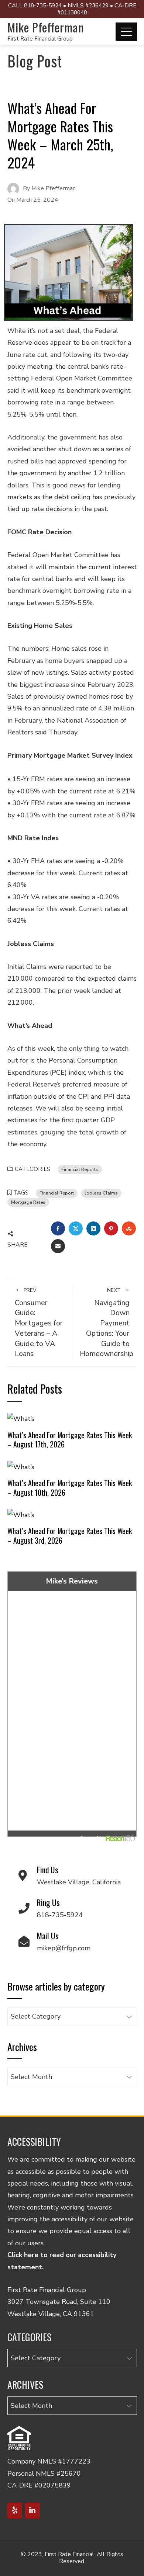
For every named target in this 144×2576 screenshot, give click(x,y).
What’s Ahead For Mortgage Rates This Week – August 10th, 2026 (70, 1488)
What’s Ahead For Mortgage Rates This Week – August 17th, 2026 (70, 1440)
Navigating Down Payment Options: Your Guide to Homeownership (107, 1323)
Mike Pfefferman (46, 27)
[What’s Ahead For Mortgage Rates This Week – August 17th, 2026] (21, 1418)
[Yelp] (15, 2511)
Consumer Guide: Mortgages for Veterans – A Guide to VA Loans (39, 1323)
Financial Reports (80, 1169)
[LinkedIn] (32, 2511)
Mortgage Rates (28, 1202)
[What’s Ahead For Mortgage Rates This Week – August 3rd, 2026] (21, 1514)
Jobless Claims (101, 1193)
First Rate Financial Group (40, 39)
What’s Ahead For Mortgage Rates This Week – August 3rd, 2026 (70, 1536)
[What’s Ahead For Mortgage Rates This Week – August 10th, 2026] (21, 1466)
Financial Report (57, 1193)
